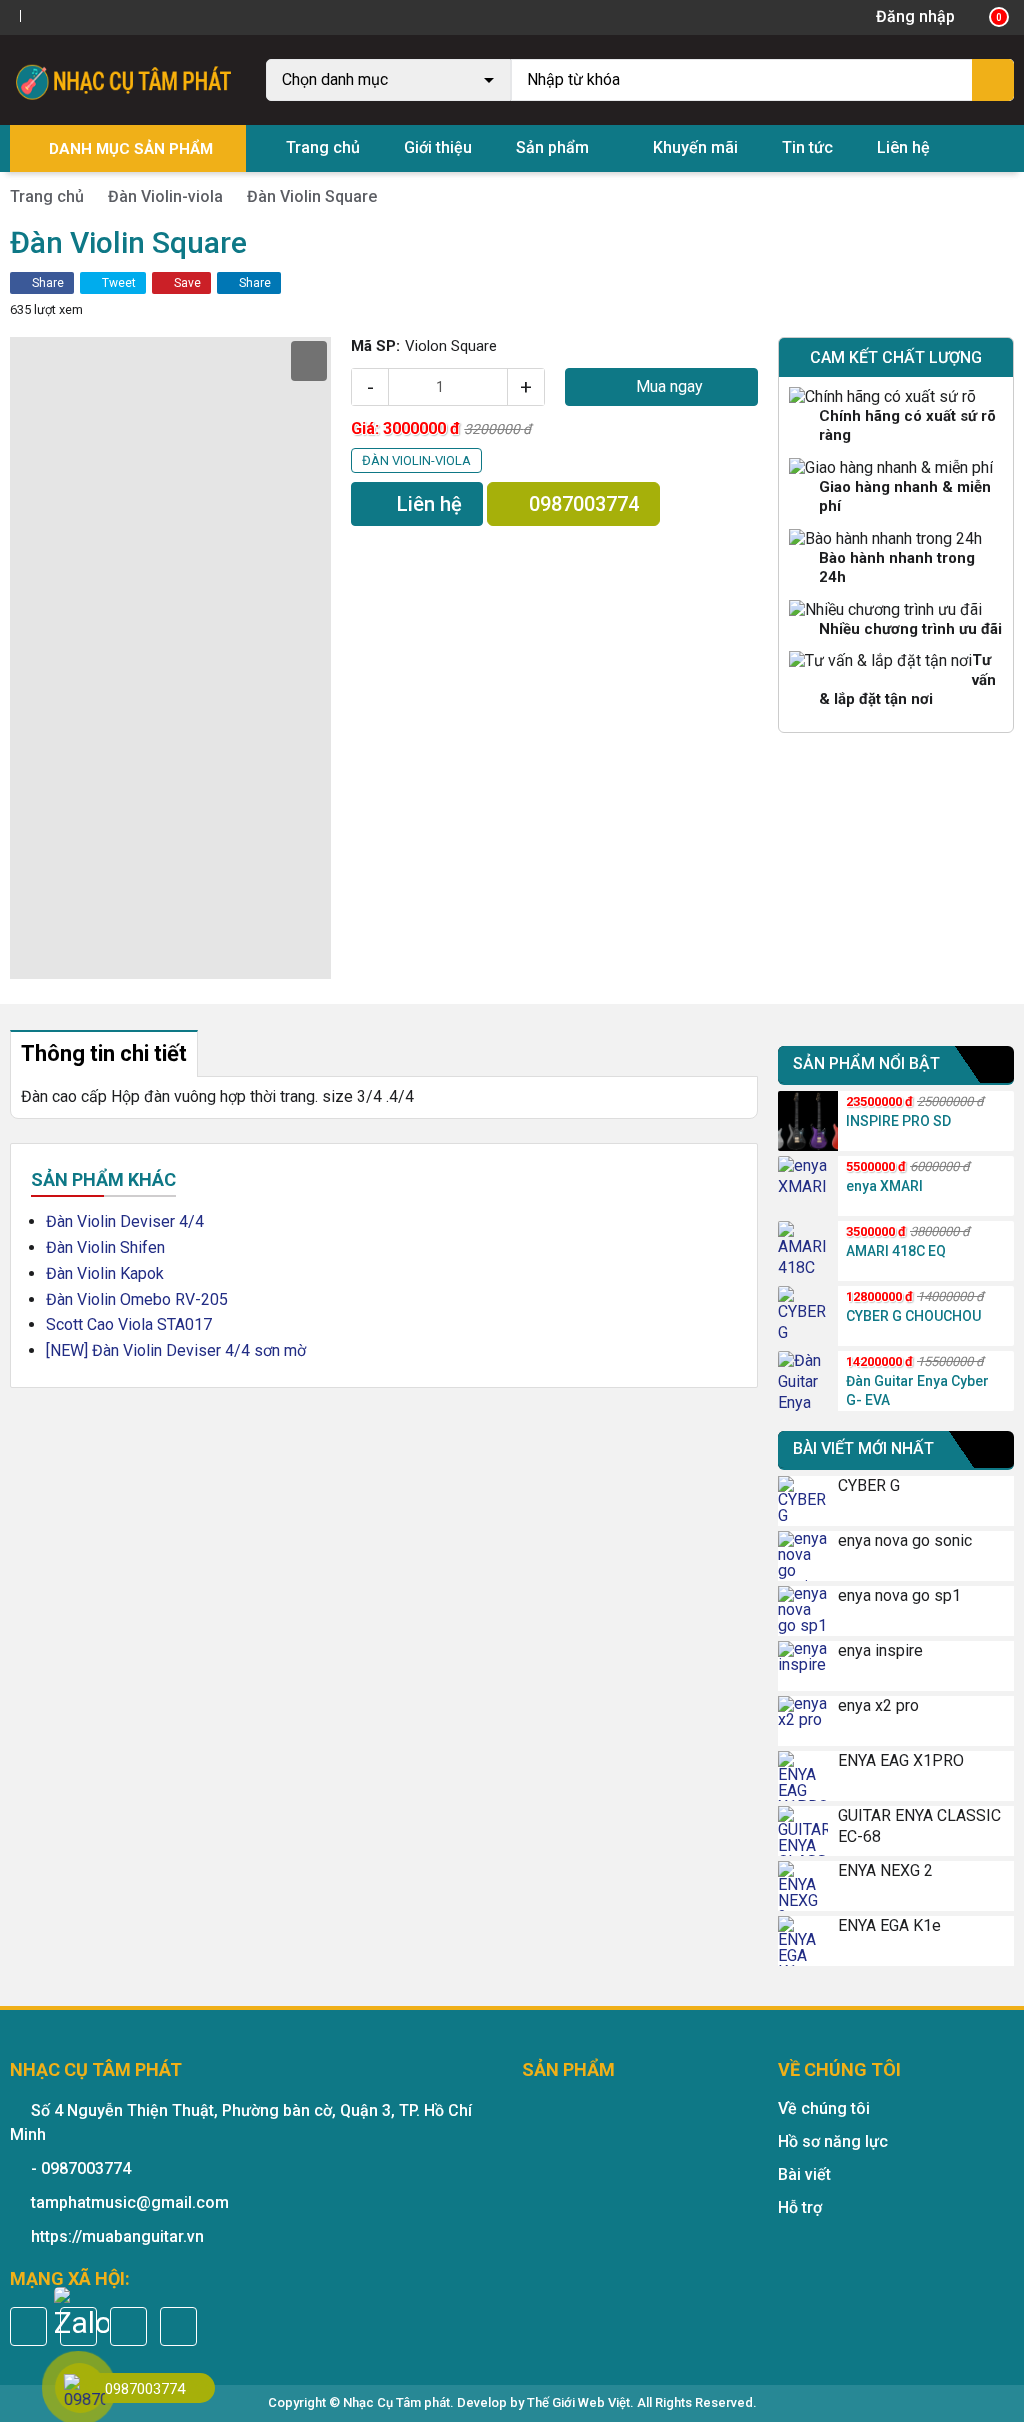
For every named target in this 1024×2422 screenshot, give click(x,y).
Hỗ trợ (800, 2207)
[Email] (128, 2326)
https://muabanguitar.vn (117, 2236)
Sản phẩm (552, 147)
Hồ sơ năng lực (833, 2141)
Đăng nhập (915, 16)
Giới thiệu (438, 147)
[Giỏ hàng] (985, 17)
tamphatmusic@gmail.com (130, 2202)
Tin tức (807, 147)
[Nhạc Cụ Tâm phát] (128, 78)
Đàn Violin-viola (165, 196)
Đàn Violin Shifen (105, 1247)
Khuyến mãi (695, 147)
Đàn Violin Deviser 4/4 (125, 1221)
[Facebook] (37, 16)
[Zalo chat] (81, 2314)
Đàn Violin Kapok (105, 1273)
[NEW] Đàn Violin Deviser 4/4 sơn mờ (176, 1350)
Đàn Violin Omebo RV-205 (137, 1299)
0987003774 (581, 504)
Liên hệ (903, 147)
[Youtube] (79, 16)
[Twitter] (59, 16)
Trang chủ (323, 147)
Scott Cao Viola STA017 (129, 1324)
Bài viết (804, 2174)
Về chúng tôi (824, 2108)
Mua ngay (667, 386)
